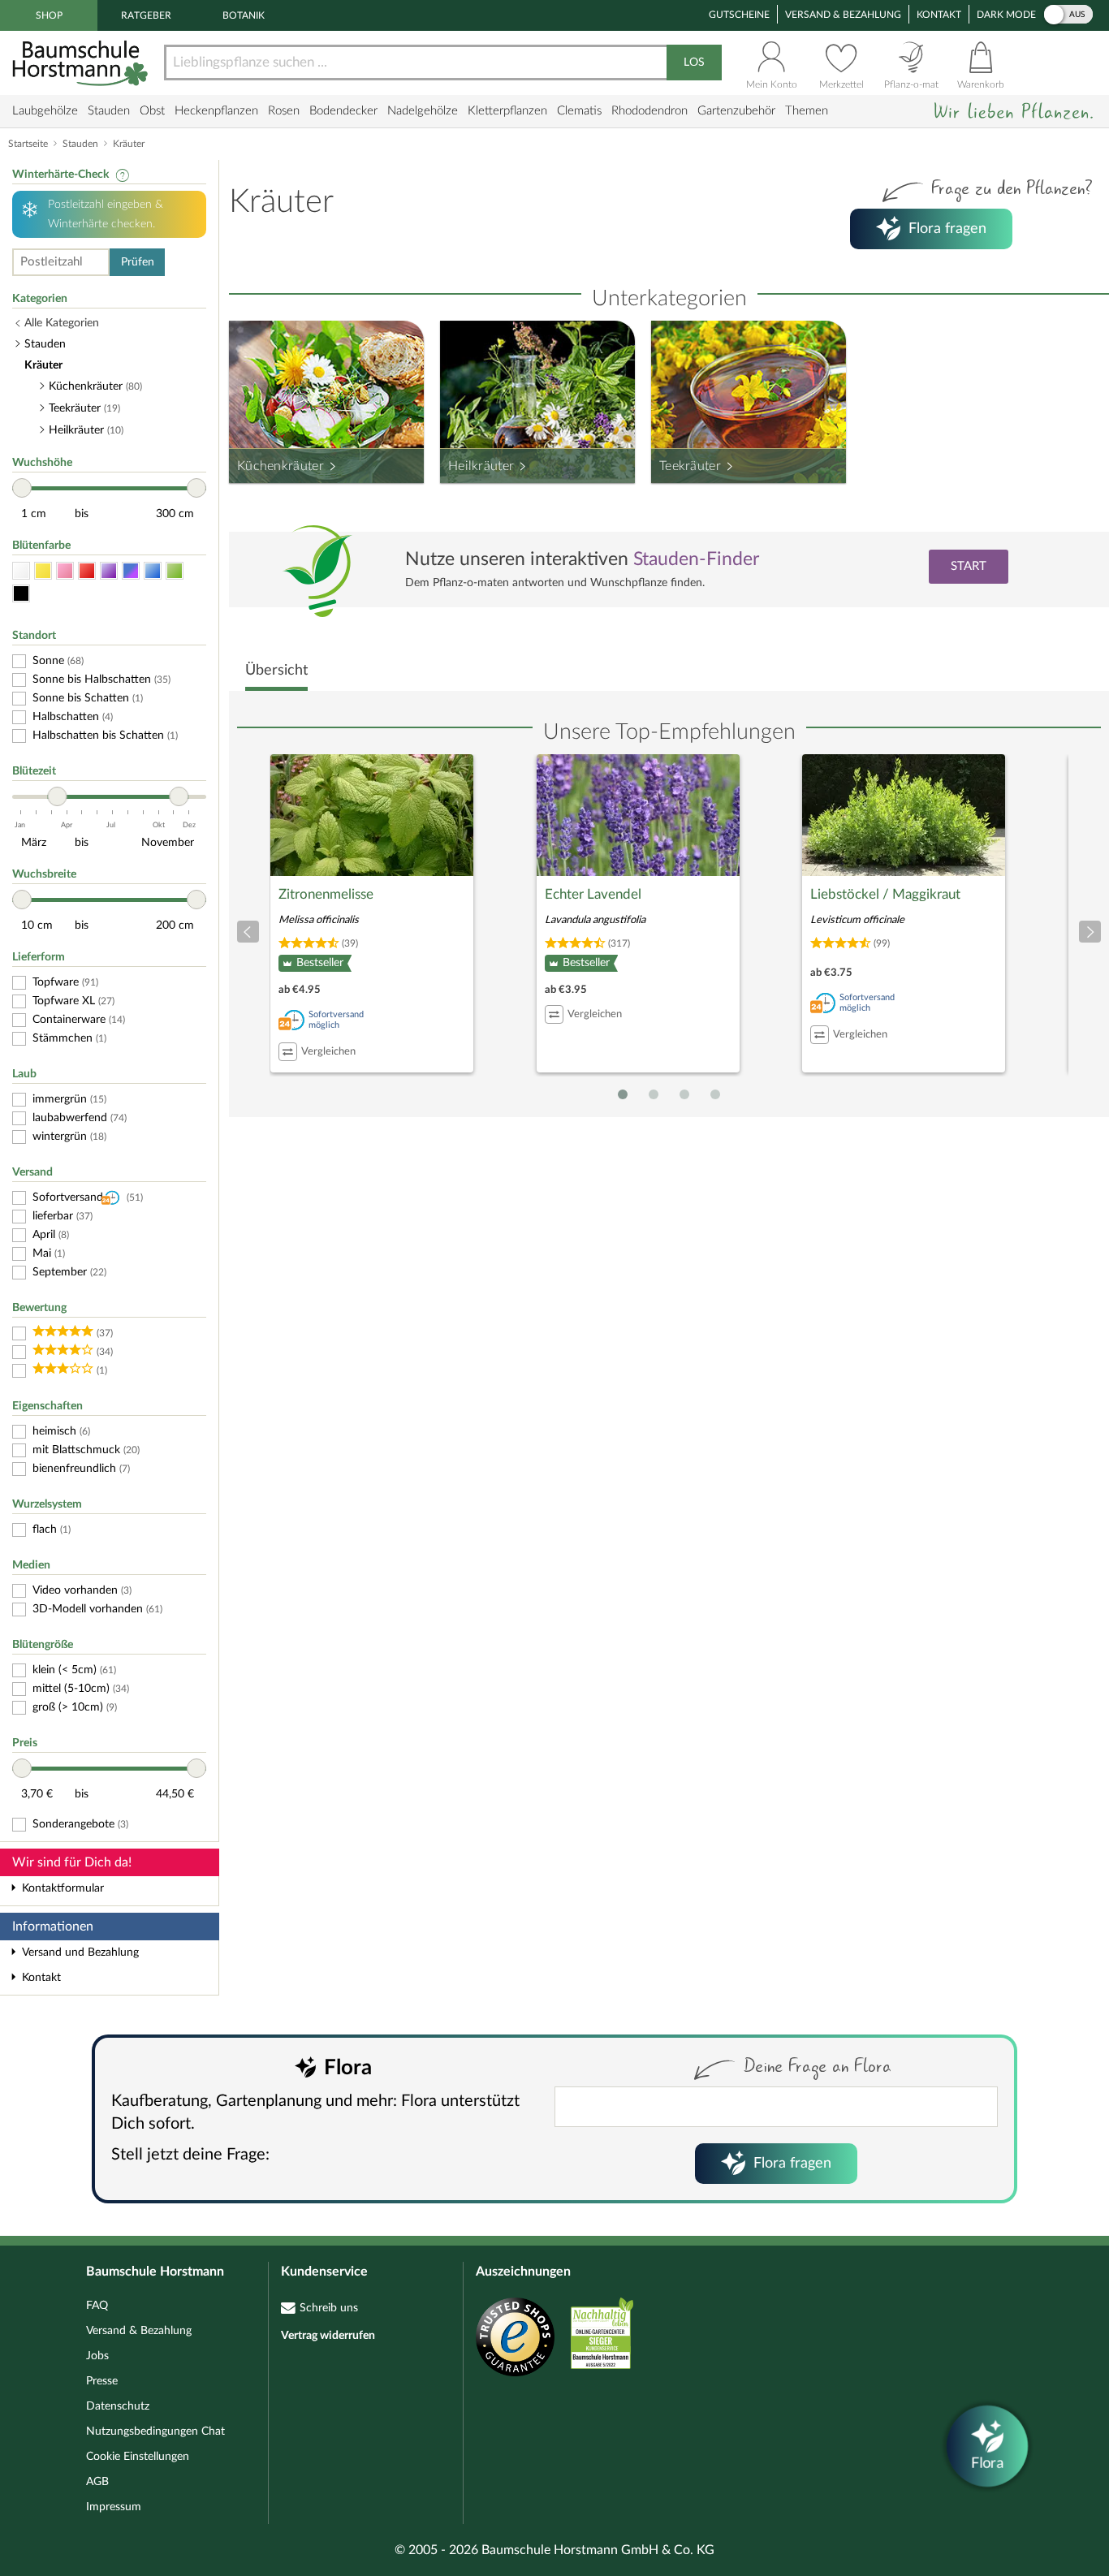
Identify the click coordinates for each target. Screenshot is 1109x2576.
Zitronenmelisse (326, 894)
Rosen (284, 111)
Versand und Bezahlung (80, 1952)
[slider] (22, 488)
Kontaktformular (63, 1888)
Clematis (579, 111)
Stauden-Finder (696, 559)
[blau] (153, 571)
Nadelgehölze (423, 111)
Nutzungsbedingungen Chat (155, 2431)
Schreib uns (329, 2308)
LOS (694, 63)
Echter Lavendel (593, 894)
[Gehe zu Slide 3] (684, 1094)
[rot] (87, 571)
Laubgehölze (45, 111)
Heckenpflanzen (216, 111)
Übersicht (276, 671)
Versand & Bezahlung (843, 15)
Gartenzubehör (736, 111)
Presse (102, 2381)
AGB (97, 2482)
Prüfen (138, 262)
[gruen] (175, 571)
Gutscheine (739, 15)
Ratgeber (146, 15)
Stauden (109, 111)
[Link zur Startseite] (82, 63)
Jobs (97, 2356)
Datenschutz (118, 2406)
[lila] (109, 571)
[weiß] (21, 571)
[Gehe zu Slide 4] (715, 1094)
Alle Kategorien (62, 323)
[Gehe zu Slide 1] (623, 1094)
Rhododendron (649, 111)
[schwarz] (21, 594)
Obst (152, 111)
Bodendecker (343, 111)
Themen (807, 111)
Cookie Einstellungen (138, 2457)
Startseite (28, 144)
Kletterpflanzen (507, 111)
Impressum (114, 2507)
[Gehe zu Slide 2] (654, 1094)
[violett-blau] (131, 571)
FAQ (97, 2306)
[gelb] (43, 571)
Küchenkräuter (280, 466)
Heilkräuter (481, 466)
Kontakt (939, 15)
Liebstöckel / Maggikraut (885, 894)
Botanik (244, 15)
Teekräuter (690, 466)
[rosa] (65, 571)
